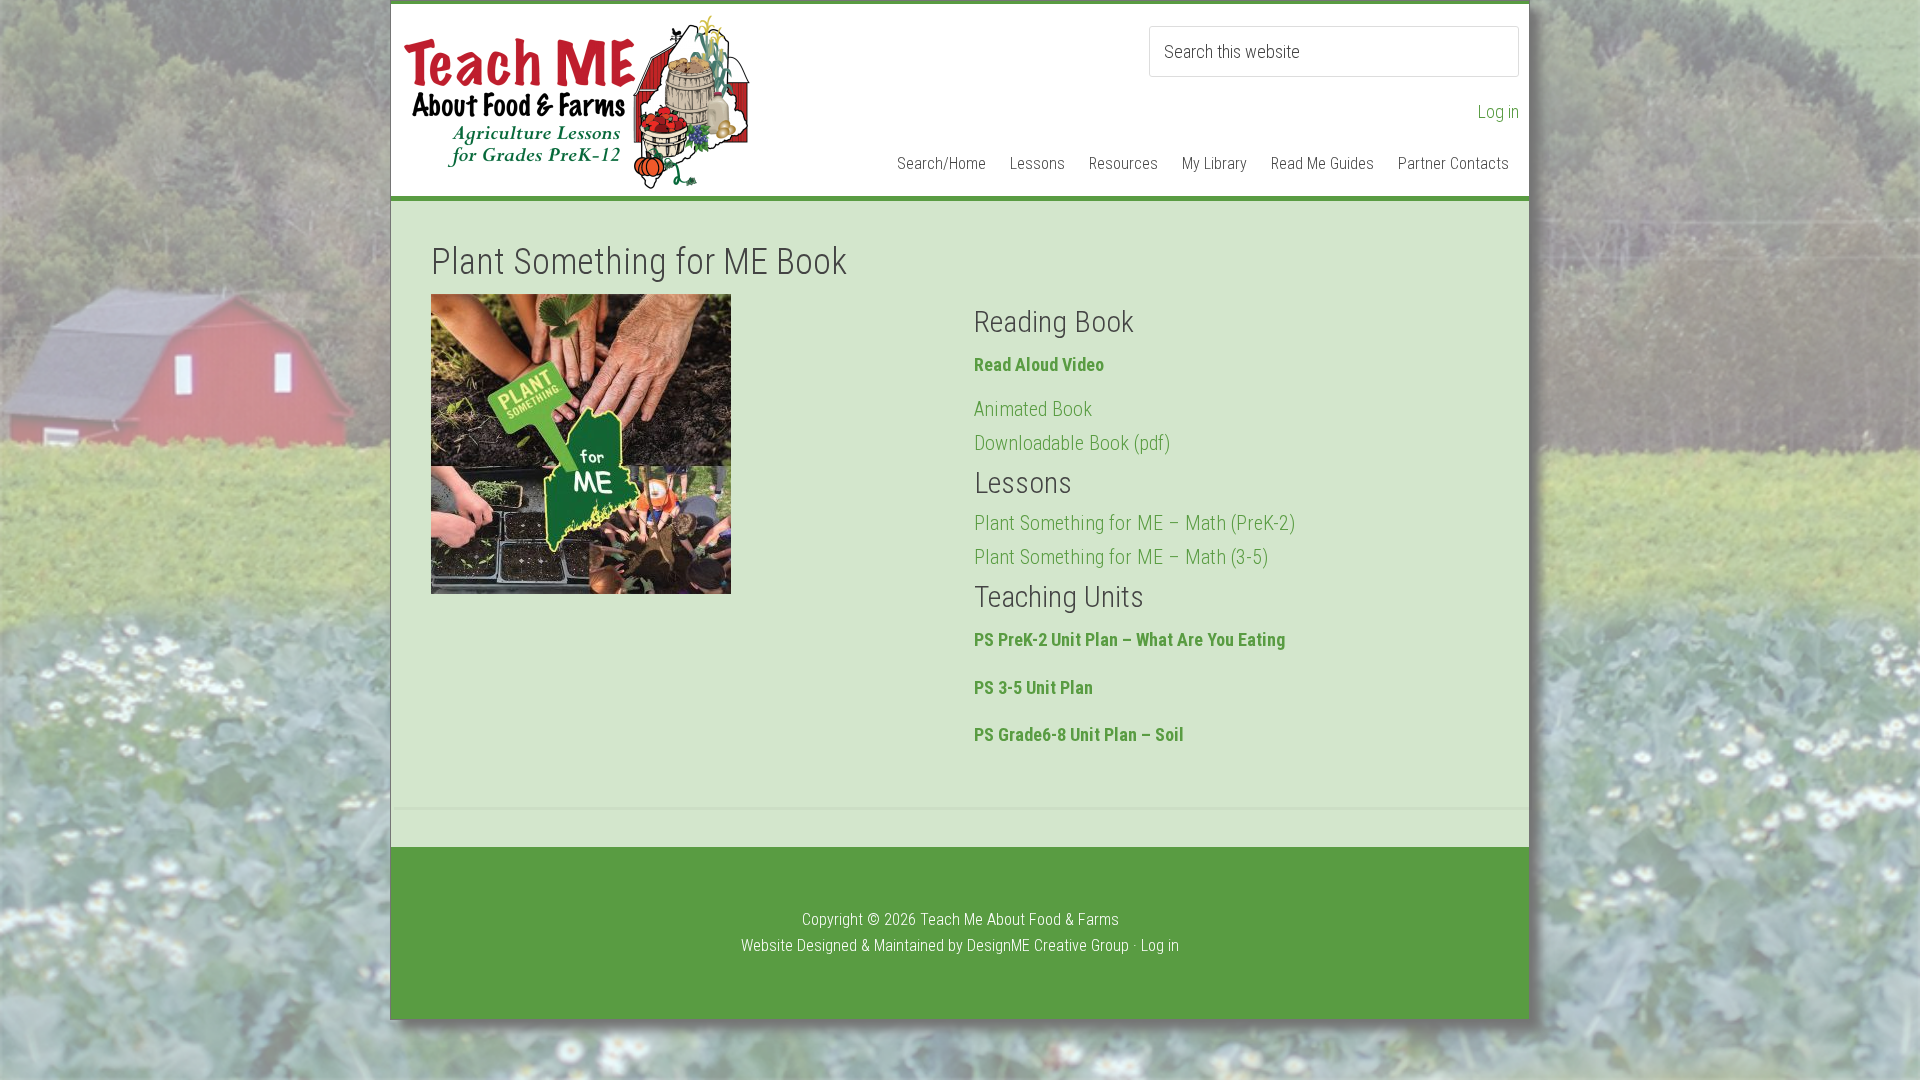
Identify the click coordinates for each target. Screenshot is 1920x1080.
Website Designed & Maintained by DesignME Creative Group (935, 945)
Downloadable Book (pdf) (1072, 443)
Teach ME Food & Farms (576, 101)
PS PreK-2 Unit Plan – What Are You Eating (1129, 639)
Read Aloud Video (1039, 364)
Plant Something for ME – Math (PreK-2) (1134, 523)
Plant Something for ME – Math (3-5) (1121, 557)
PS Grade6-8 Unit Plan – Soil (1079, 734)
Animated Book (1033, 409)
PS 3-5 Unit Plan (1033, 687)
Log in (1498, 111)
